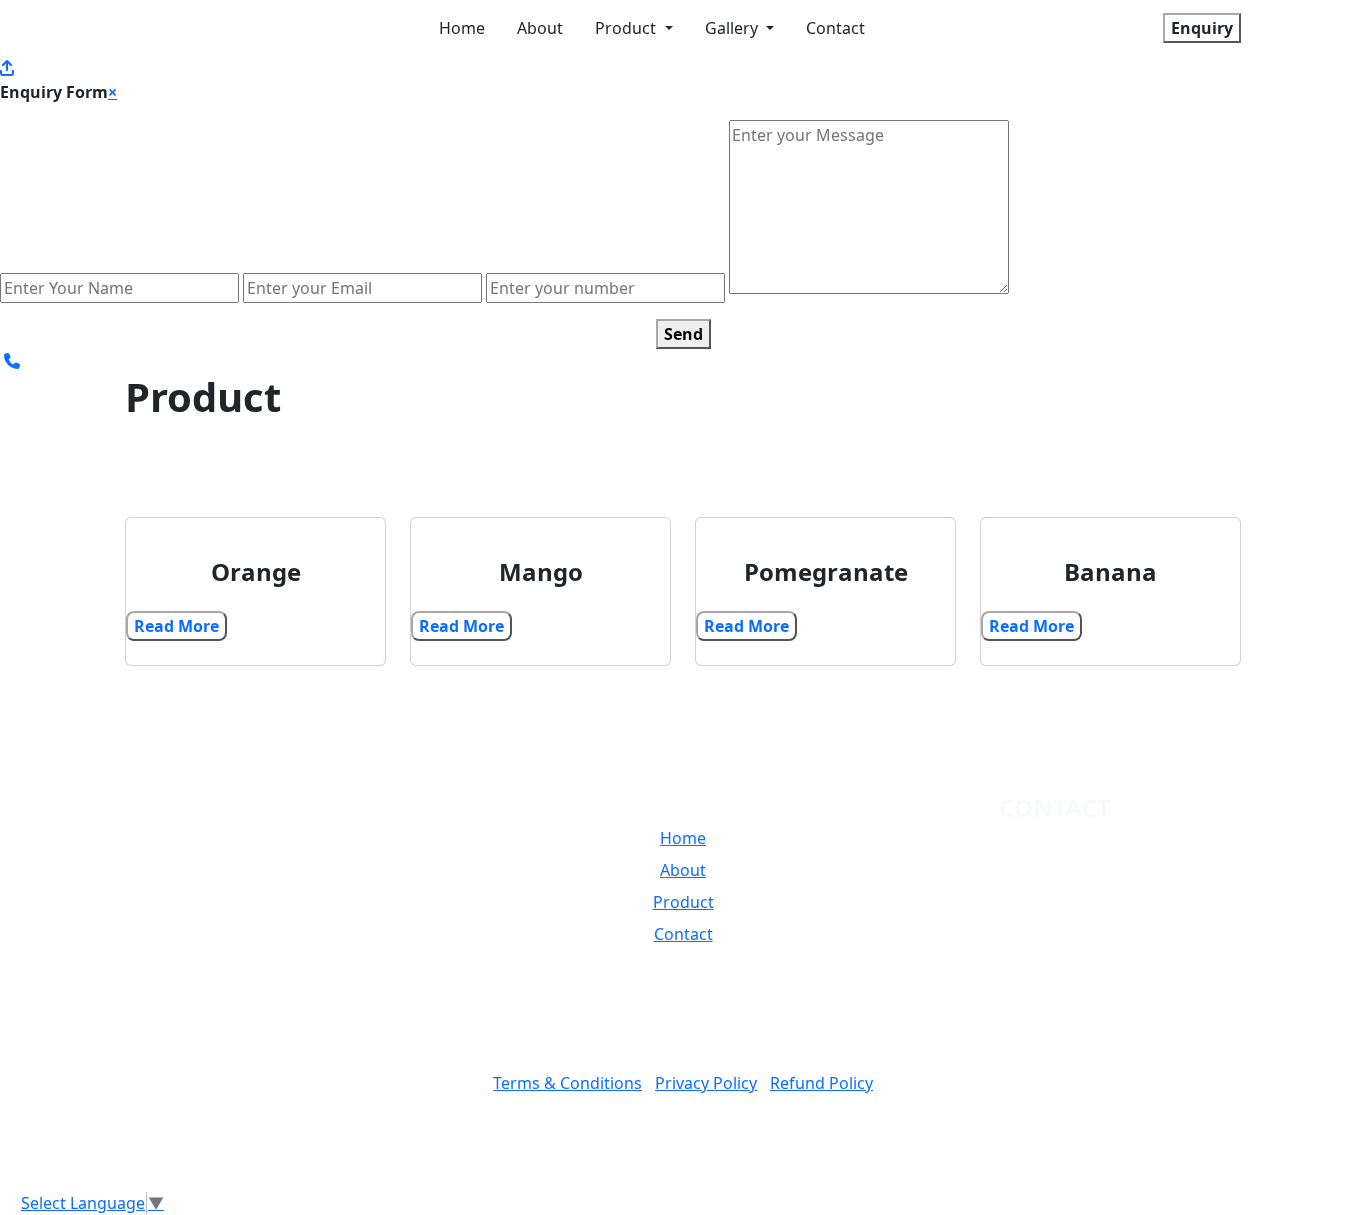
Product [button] (627, 28)
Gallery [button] (733, 28)
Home (462, 28)
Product (683, 902)
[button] (227, 954)
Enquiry (1202, 28)
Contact (835, 28)
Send (683, 334)
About (540, 28)
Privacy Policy (706, 1083)
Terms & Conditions (567, 1083)
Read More (176, 626)
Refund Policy (821, 1083)
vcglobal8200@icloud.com (1071, 891)
